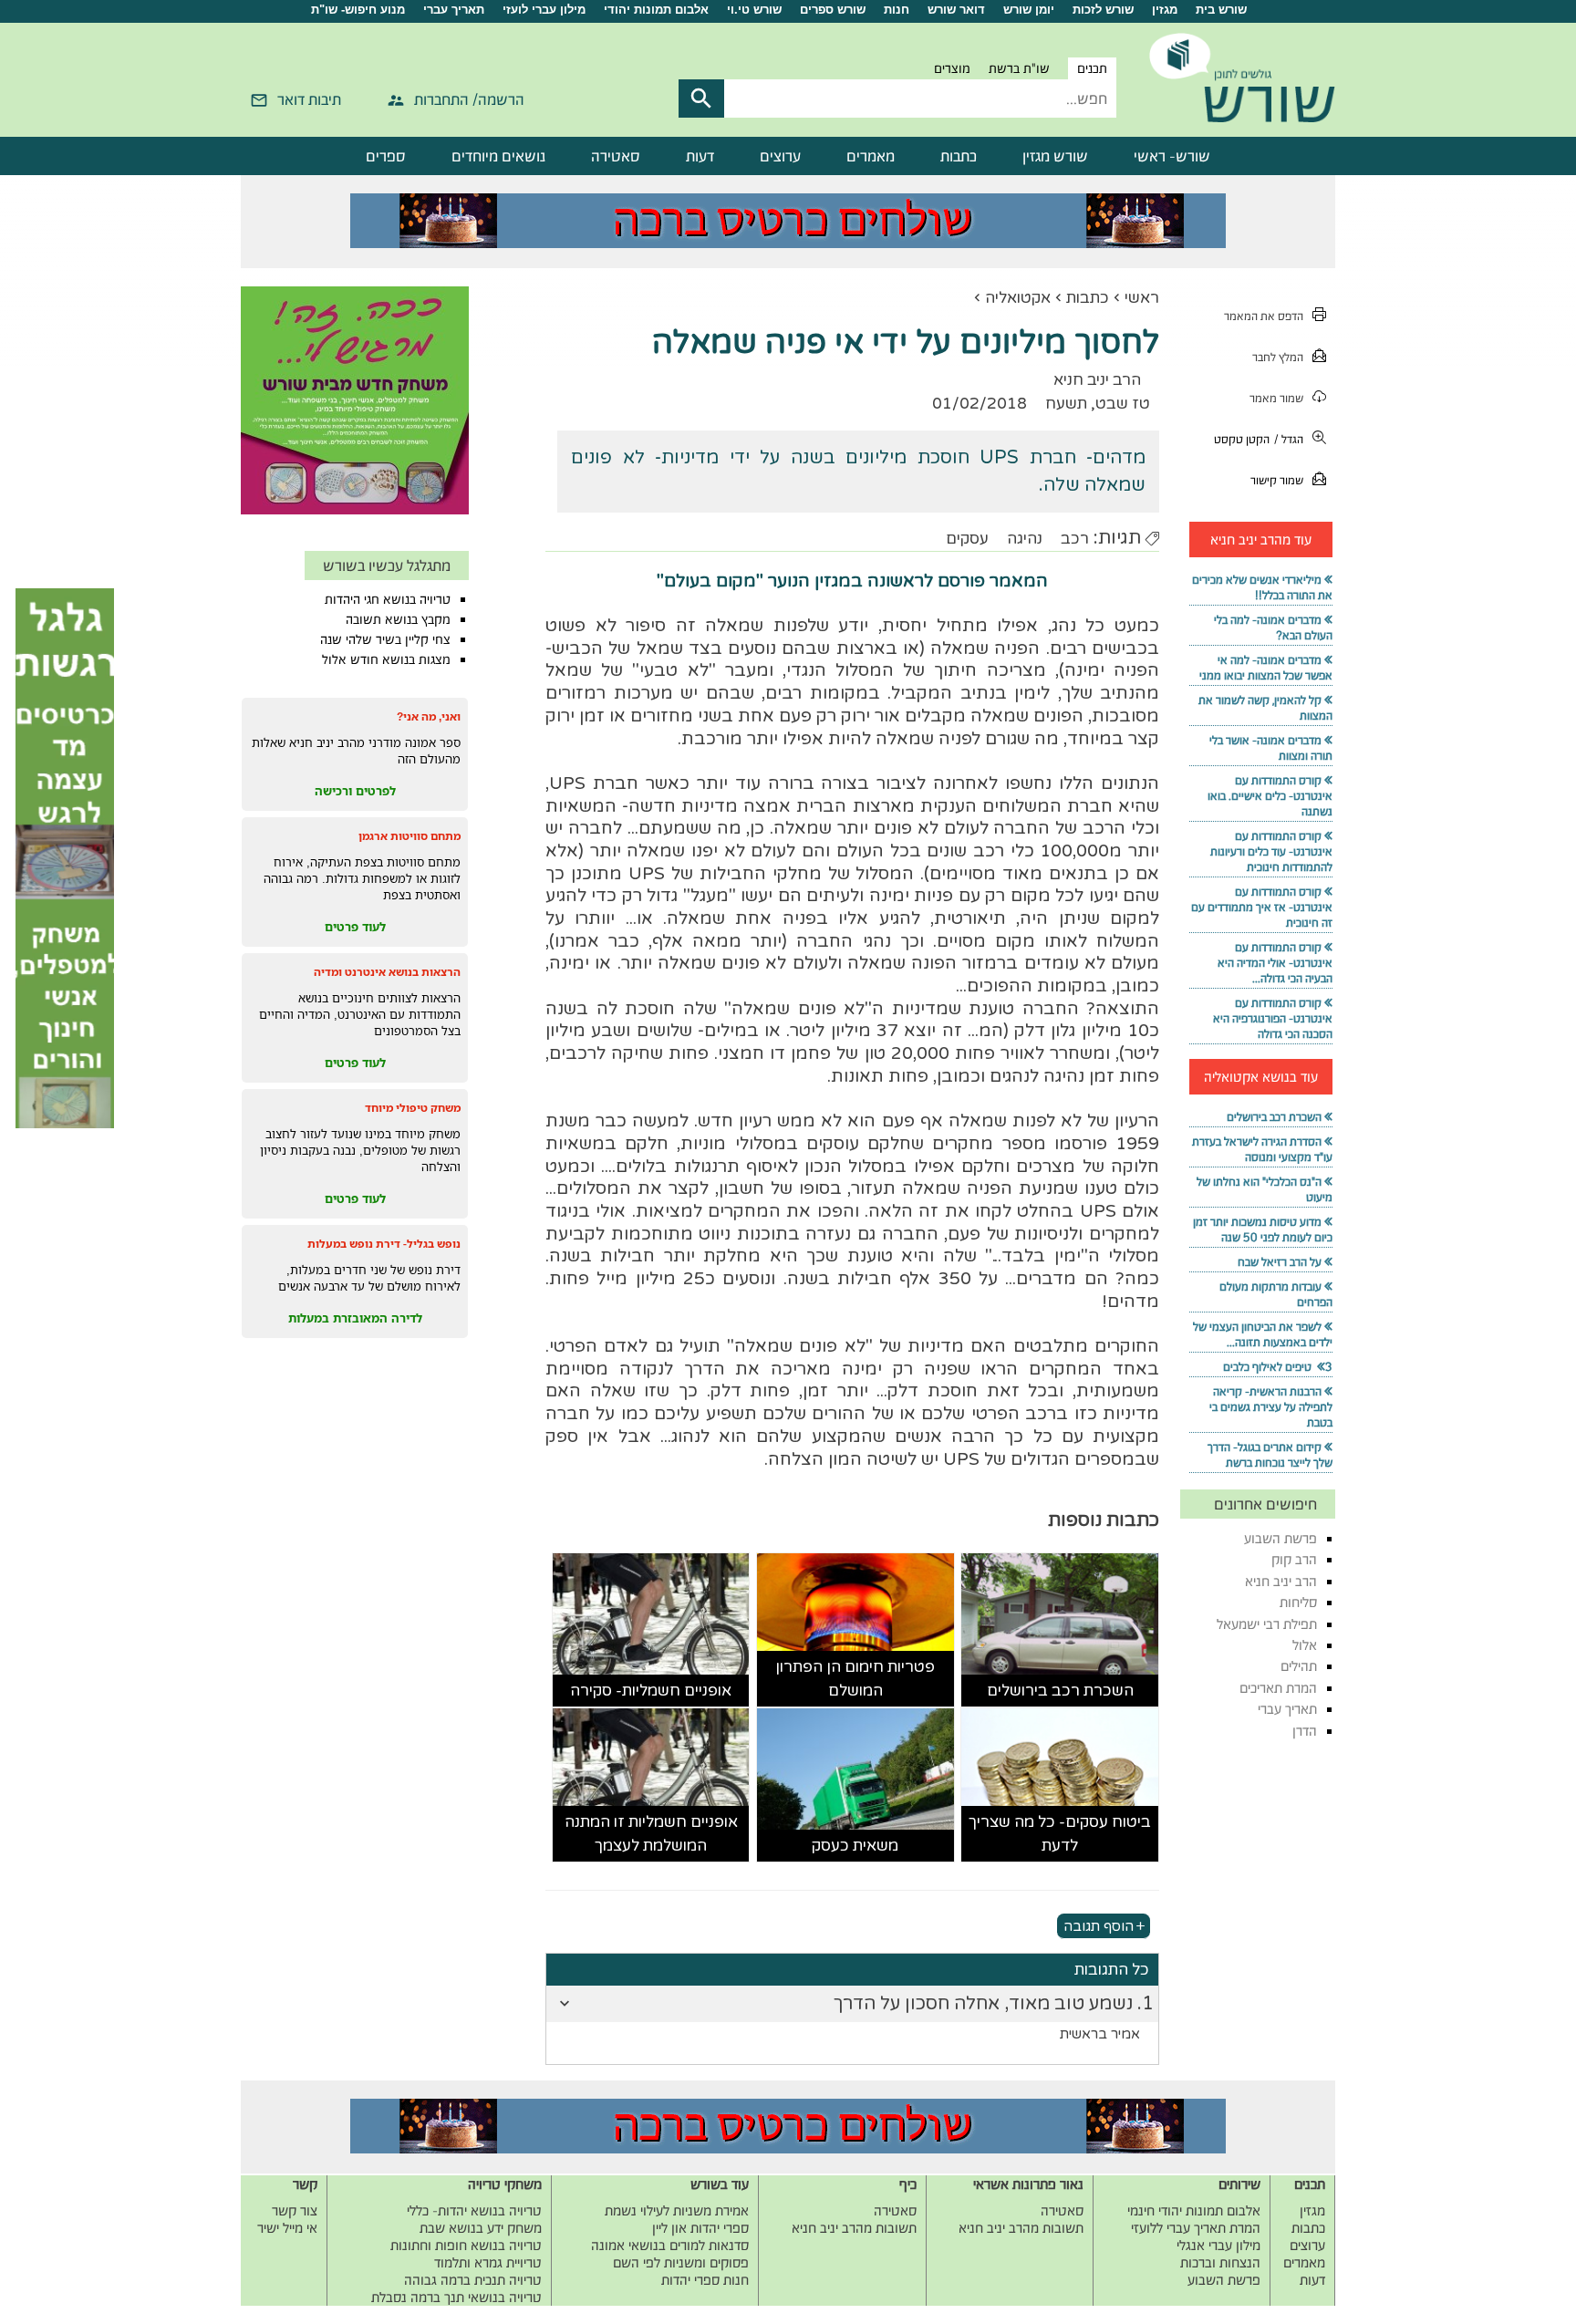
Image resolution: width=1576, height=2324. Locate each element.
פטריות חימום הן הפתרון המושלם (855, 1679)
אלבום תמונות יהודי (656, 10)
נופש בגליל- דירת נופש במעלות (384, 1244)
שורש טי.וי (754, 10)
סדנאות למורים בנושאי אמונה (670, 2245)
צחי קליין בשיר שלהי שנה (385, 639)
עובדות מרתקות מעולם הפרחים (1276, 1294)
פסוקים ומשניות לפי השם (681, 2262)
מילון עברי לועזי (544, 10)
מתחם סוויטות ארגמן (410, 836)
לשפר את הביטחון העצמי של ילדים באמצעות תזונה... (1263, 1334)
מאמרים (871, 156)
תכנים (1092, 68)
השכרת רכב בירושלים (1060, 1691)
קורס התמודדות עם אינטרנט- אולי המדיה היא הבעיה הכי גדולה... (1275, 963)
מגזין (1165, 10)
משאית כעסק (855, 1846)
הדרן (1305, 1731)
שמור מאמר (1276, 398)
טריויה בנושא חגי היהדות (388, 599)
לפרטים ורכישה (355, 791)
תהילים (1299, 1666)
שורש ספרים (833, 10)
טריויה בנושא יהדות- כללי (474, 2210)
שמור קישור (1277, 480)
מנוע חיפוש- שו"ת (358, 10)
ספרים (386, 156)
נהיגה (1025, 539)
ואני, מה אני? (429, 716)
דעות (700, 156)
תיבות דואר (309, 99)
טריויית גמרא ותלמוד (488, 2262)
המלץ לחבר (1278, 357)
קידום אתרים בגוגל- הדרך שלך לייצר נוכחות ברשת (1270, 1455)
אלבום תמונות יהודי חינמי (1194, 2210)
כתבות (959, 156)
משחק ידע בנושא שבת (481, 2228)
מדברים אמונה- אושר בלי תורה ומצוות (1271, 748)
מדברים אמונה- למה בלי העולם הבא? (1273, 628)
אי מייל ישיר (287, 2228)
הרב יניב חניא (1281, 1581)
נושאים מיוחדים (498, 156)
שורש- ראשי (1172, 156)
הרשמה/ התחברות (469, 99)
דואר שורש (956, 10)
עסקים (967, 539)
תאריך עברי (454, 10)
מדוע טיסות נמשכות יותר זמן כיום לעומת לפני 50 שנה (1263, 1229)
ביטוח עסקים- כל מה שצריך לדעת (1060, 1834)
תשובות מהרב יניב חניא (1021, 2228)
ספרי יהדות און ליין (700, 2228)
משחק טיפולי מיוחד (413, 1108)
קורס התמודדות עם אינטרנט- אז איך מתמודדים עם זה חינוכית (1262, 907)
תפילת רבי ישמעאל (1267, 1624)
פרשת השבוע (1280, 1538)
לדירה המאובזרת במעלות (355, 1318)
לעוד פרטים (355, 927)
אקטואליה (1018, 298)
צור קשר (295, 2210)
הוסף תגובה (1099, 1925)
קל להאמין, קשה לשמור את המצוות (1265, 708)
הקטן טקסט (1242, 439)
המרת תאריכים (1278, 1688)
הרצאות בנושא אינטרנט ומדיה (387, 972)
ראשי (1142, 298)
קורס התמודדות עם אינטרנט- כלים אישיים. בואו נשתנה (1270, 796)
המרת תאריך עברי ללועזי (1196, 2228)
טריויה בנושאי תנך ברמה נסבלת (456, 2297)
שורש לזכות (1103, 10)
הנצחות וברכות (1220, 2262)
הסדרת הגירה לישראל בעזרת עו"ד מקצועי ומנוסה (1262, 1149)
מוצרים (952, 68)
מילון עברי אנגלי (1218, 2245)
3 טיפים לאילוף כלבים (1278, 1367)
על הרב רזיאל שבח (1280, 1262)
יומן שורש (1029, 10)
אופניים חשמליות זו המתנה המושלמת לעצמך (651, 1834)
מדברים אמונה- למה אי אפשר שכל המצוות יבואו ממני (1266, 668)
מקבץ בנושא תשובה (398, 619)
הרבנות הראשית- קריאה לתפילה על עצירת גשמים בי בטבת (1271, 1407)
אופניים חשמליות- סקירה (651, 1691)
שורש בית (1221, 10)
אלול (1305, 1645)
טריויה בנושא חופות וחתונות (466, 2245)
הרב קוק (1294, 1559)
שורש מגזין (1055, 156)
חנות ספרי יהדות (705, 2280)
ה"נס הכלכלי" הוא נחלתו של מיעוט (1265, 1189)
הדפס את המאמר (1264, 316)
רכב (1075, 539)
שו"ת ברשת (1019, 68)
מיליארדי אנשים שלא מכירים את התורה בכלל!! (1262, 587)
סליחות (1298, 1602)
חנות (897, 10)
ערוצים (780, 156)
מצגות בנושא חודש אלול (386, 659)
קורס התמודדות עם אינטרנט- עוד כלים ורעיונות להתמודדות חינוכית (1271, 851)
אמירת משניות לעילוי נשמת (677, 2210)
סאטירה (616, 156)
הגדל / (1289, 439)
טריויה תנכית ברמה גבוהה (473, 2280)
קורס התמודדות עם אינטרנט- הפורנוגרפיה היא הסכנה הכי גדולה (1273, 1018)
